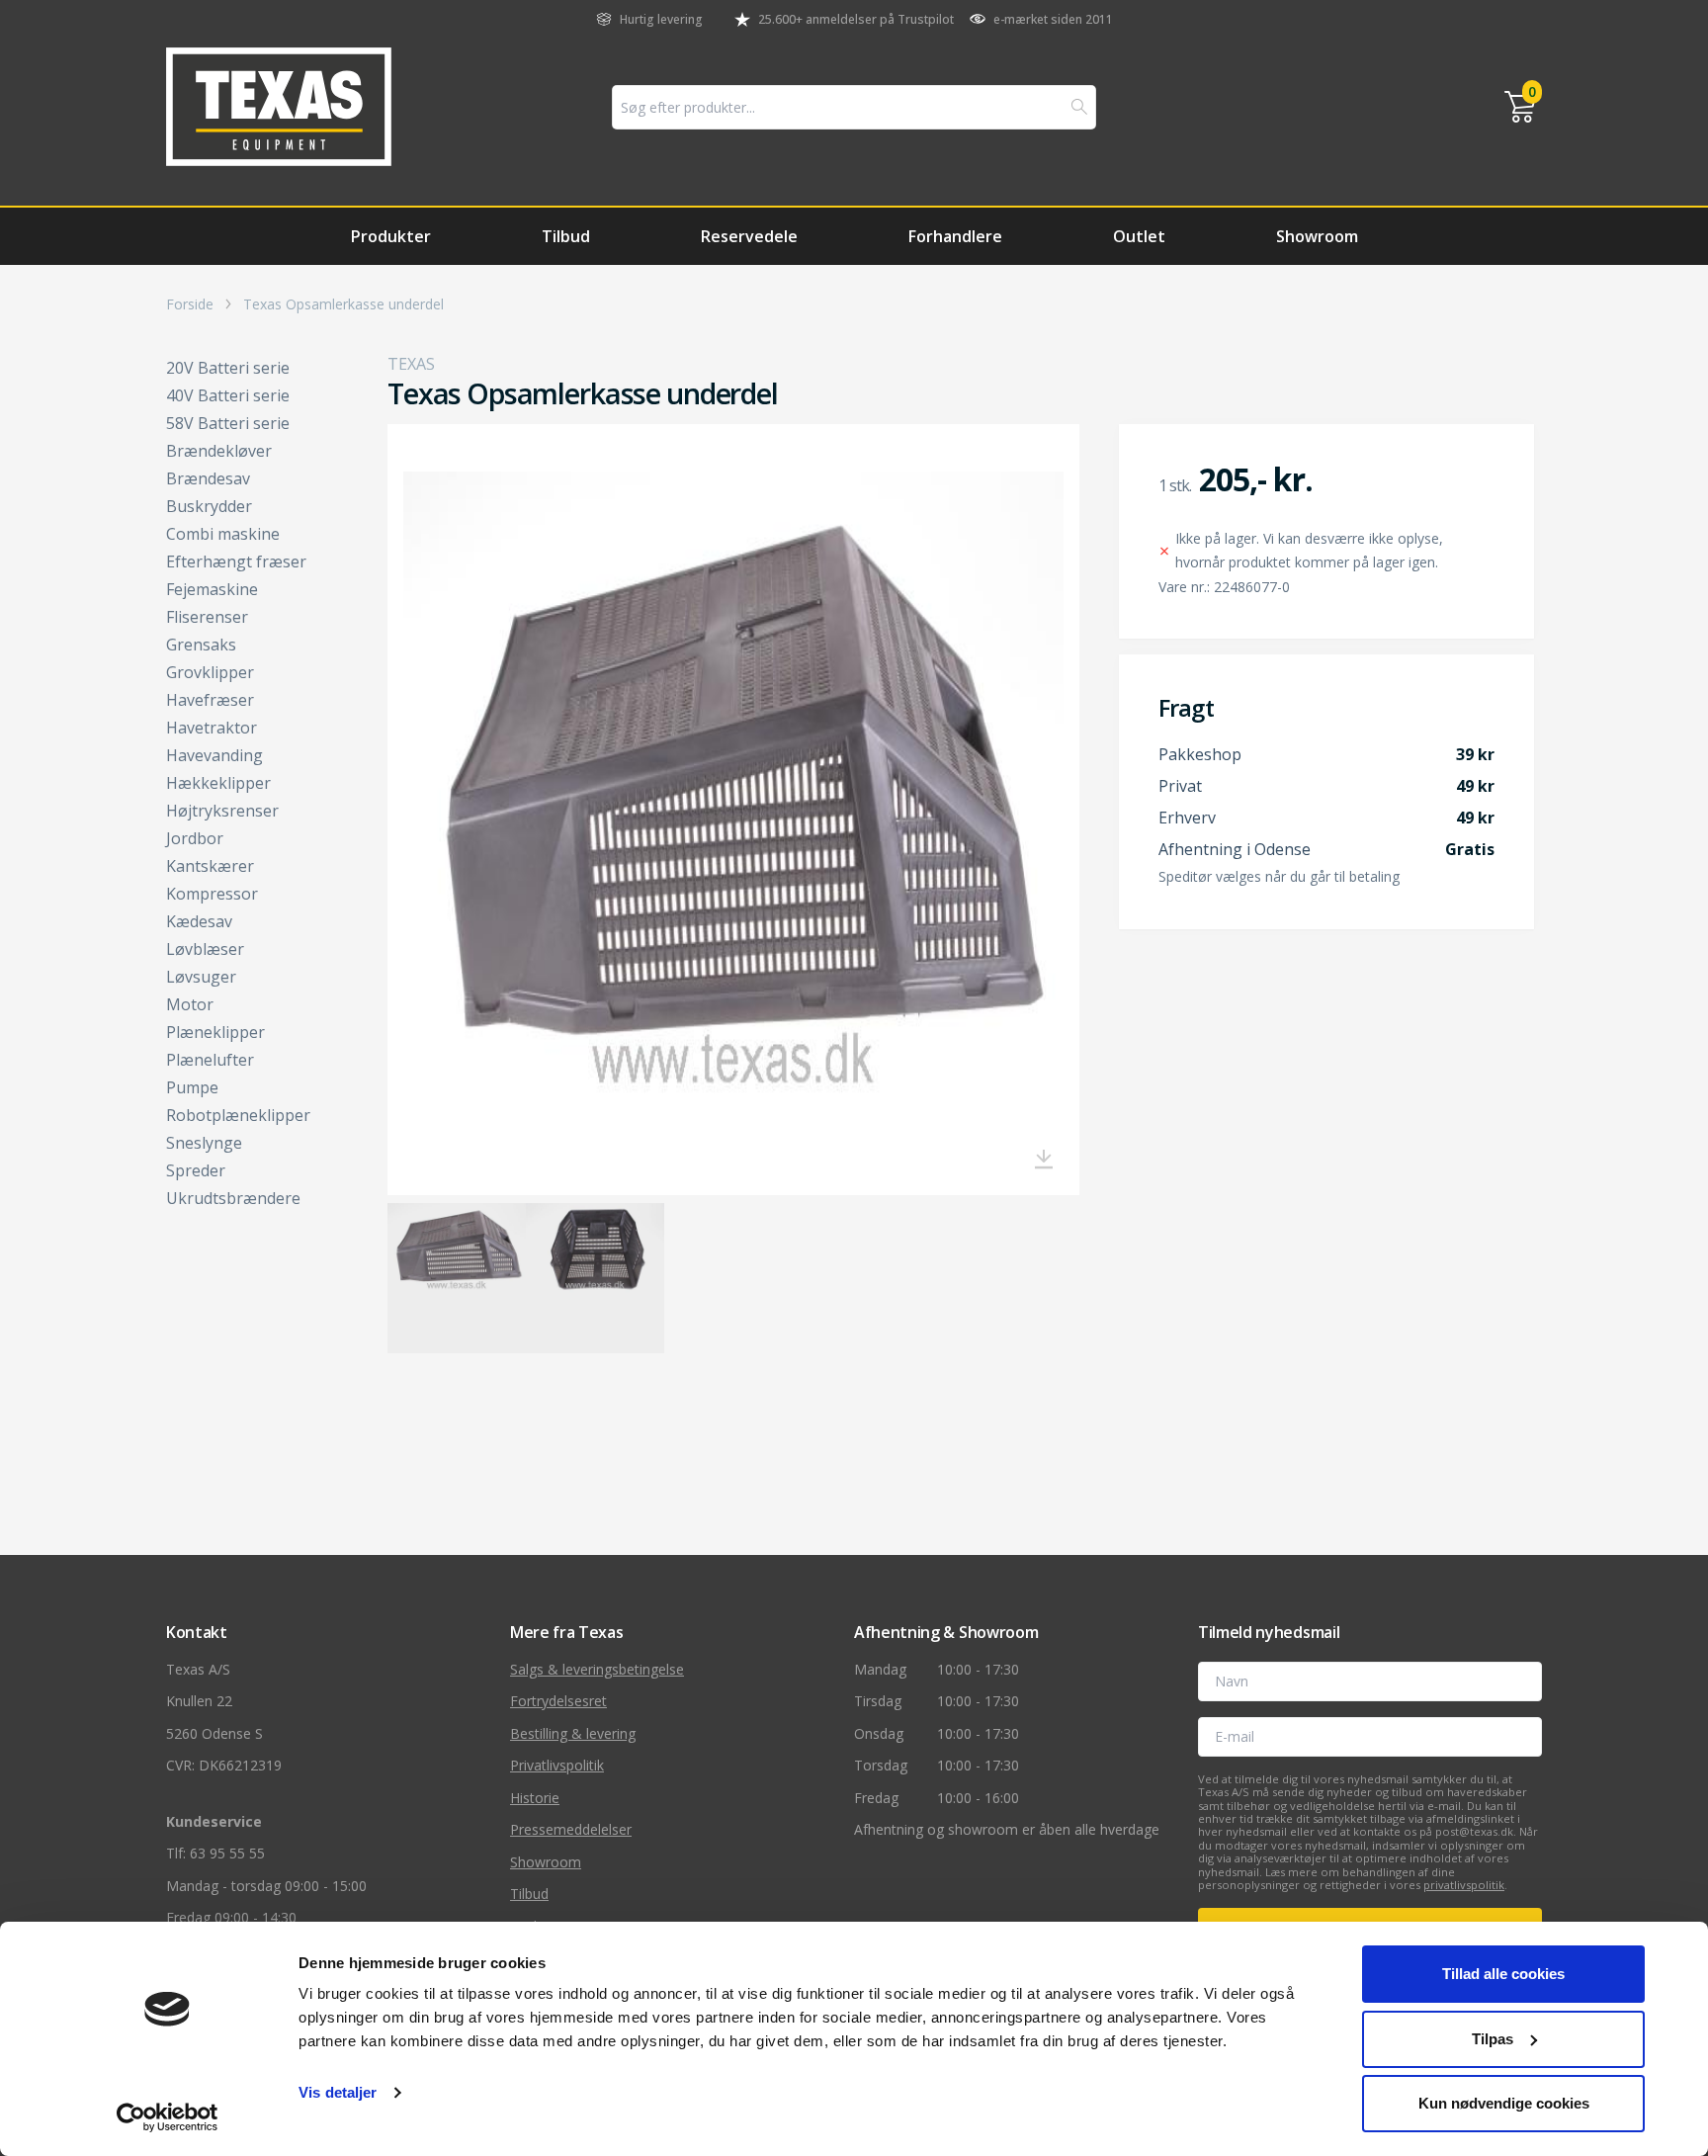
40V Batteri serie (228, 395)
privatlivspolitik (1464, 1885)
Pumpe (192, 1087)
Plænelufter (210, 1060)
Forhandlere (955, 236)
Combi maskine (223, 534)
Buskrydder (209, 506)
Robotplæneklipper (238, 1115)
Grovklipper (210, 672)
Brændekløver (219, 451)
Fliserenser (207, 617)
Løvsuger (201, 977)
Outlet (1139, 236)
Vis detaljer (338, 2092)
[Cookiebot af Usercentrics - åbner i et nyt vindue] (168, 2117)
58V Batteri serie (228, 423)
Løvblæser (205, 949)
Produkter (391, 236)
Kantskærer (210, 866)
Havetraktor (212, 728)
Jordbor (195, 838)
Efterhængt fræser (236, 561)
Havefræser (210, 700)
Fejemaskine (212, 589)
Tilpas (1493, 2039)
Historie (535, 1798)
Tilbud (566, 236)
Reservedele (749, 236)
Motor (190, 1004)
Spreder (196, 1170)
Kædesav (199, 921)
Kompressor (212, 894)
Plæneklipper (215, 1032)
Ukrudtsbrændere (233, 1198)
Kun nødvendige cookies (1504, 2103)
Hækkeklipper (218, 783)
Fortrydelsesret (558, 1701)
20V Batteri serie (228, 368)
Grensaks (201, 645)
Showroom (1317, 236)
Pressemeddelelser (571, 1829)
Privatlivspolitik (557, 1765)
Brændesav (208, 478)
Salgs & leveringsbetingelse (597, 1669)
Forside (190, 304)
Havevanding (214, 755)
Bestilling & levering (573, 1733)
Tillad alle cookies (1503, 1974)
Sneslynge (204, 1143)
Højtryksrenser (222, 811)
